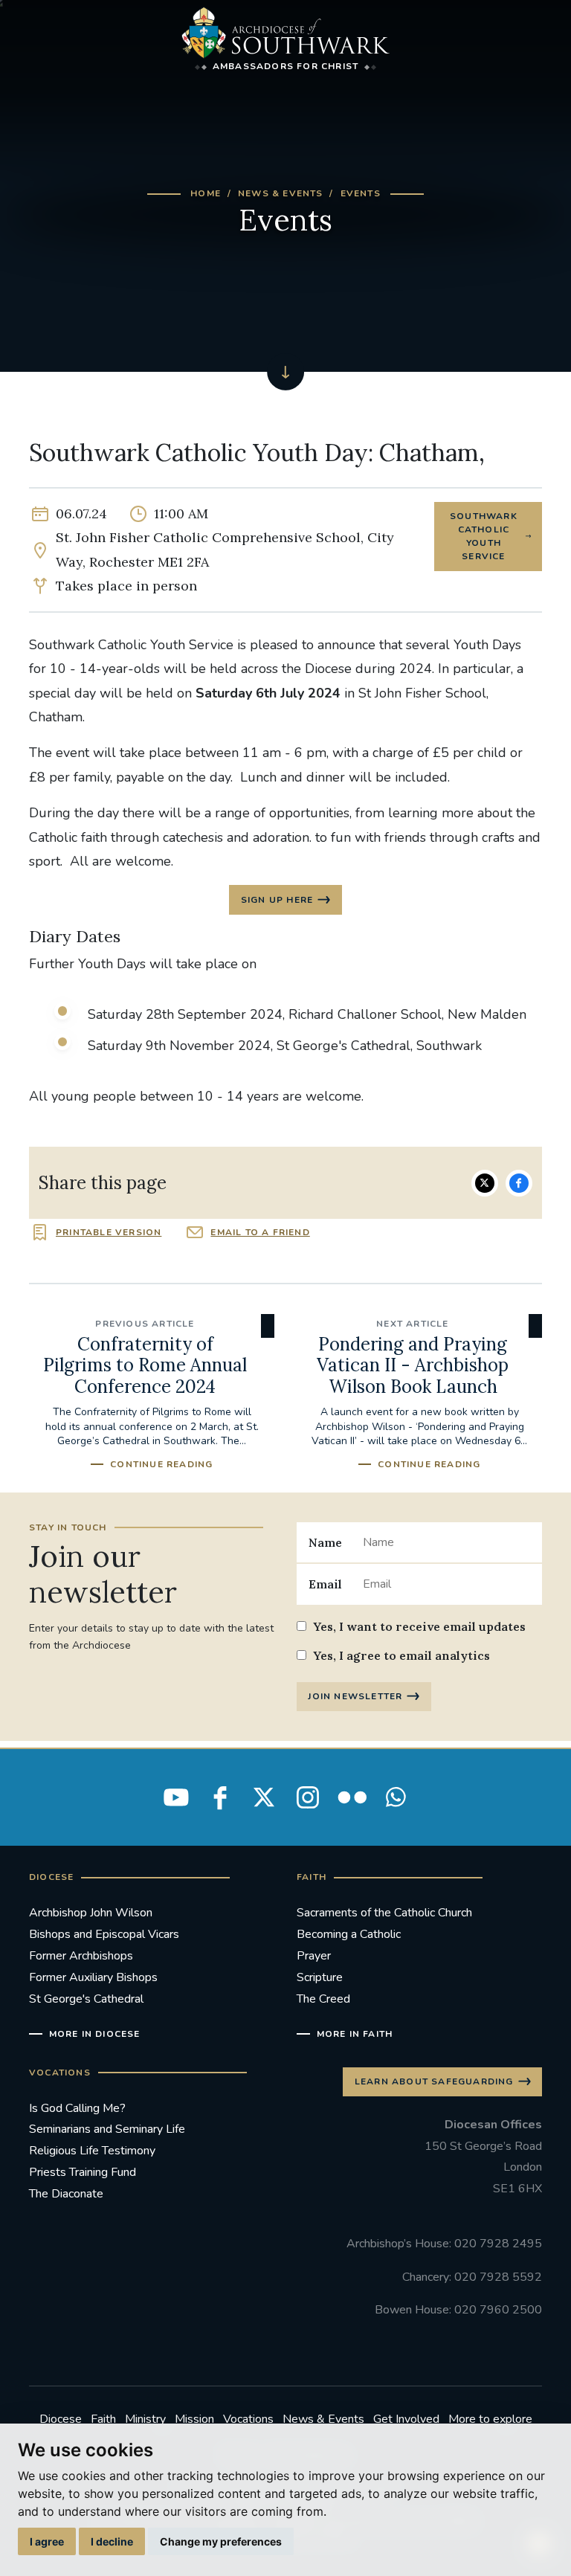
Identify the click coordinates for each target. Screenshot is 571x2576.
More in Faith (355, 2034)
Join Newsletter (355, 1696)
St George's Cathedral (86, 1999)
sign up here (277, 900)
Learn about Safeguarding (434, 2081)
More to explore (490, 2419)
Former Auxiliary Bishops (93, 1977)
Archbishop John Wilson (91, 1913)
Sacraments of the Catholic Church (384, 1913)
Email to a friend (260, 1232)
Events (361, 193)
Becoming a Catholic (349, 1934)
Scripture (320, 1977)
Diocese (61, 2419)
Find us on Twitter (264, 1797)
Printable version (109, 1232)
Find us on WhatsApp (396, 1797)
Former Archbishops (81, 1956)
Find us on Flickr (352, 1797)
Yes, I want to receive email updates (419, 1626)
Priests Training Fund (83, 2172)
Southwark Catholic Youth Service (484, 536)
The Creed (323, 1999)
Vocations (248, 2419)
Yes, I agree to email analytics (401, 1655)
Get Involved (406, 2419)
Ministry (145, 2419)
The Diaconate (66, 2194)
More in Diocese (95, 2034)
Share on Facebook (519, 1183)
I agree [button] (47, 2541)
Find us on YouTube (176, 1797)
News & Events (281, 193)
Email (325, 1584)
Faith (103, 2419)
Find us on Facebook (220, 1797)
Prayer (314, 1956)
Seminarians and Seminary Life (107, 2129)
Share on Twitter (485, 1183)
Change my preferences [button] (221, 2541)
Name (325, 1542)
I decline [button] (112, 2541)
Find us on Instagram (308, 1797)
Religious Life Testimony (92, 2151)
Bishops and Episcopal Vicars (104, 1934)
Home (206, 193)
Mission (194, 2419)
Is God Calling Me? (77, 2108)
